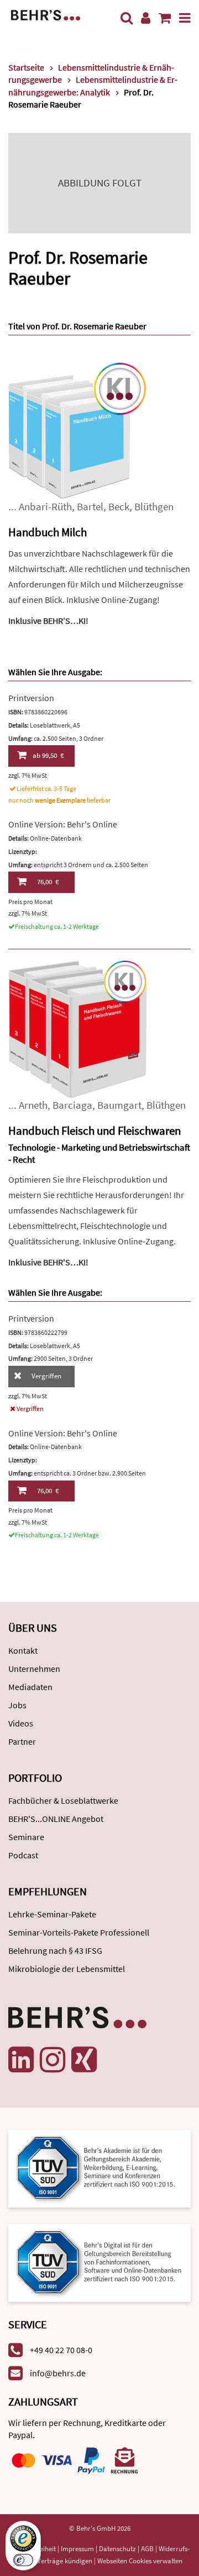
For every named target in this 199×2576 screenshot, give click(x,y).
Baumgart (119, 1105)
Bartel (90, 507)
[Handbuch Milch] (77, 430)
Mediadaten (30, 1687)
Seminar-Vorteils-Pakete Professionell (79, 1932)
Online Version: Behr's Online (63, 824)
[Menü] (185, 18)
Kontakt (23, 1650)
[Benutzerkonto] (146, 18)
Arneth (33, 1105)
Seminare (26, 1837)
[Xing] (84, 2060)
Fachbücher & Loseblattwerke (63, 1800)
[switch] (23, 2560)
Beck (119, 507)
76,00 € (48, 882)
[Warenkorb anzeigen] (165, 18)
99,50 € (48, 755)
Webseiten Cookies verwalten (140, 2561)
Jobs (17, 1705)
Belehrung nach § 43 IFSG (55, 1950)
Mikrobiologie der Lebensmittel (67, 1969)
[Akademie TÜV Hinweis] (99, 2259)
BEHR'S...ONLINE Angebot (56, 1819)
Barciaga (72, 1105)
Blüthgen (154, 507)
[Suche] (127, 18)
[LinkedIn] (21, 2060)
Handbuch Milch (48, 532)
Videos (21, 1723)
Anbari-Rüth (45, 507)
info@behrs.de (58, 2373)
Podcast (23, 1855)
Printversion (31, 698)
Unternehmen (34, 1669)
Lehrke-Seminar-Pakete (52, 1914)
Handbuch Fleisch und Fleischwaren (95, 1131)
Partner (22, 1741)
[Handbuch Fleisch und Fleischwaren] (77, 1028)
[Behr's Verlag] (46, 14)
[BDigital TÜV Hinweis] (99, 2168)
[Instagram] (53, 2060)
